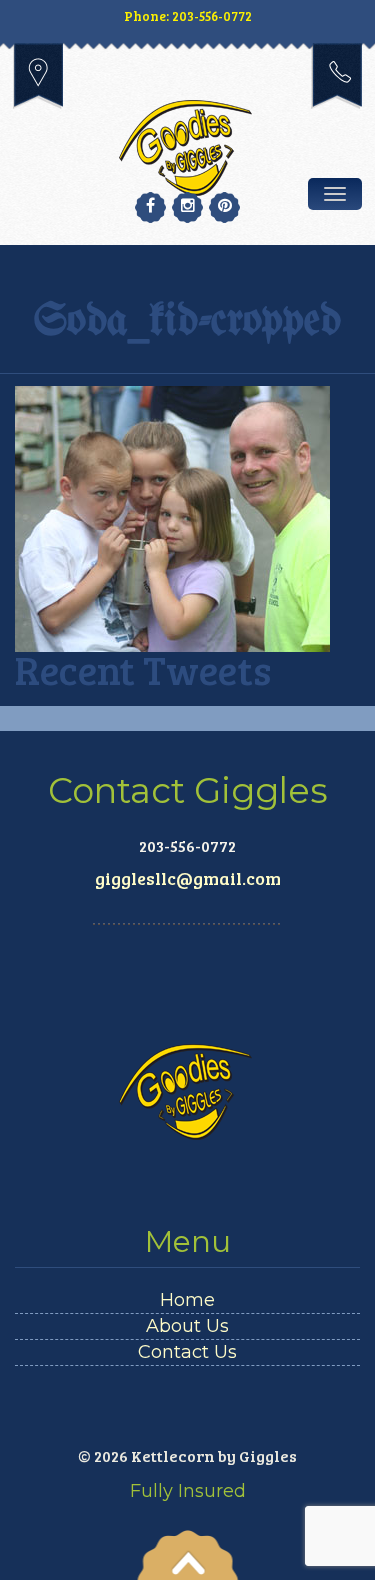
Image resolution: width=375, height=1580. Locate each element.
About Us (187, 1326)
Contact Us (187, 1352)
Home (187, 1300)
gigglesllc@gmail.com (188, 878)
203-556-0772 (336, 76)
